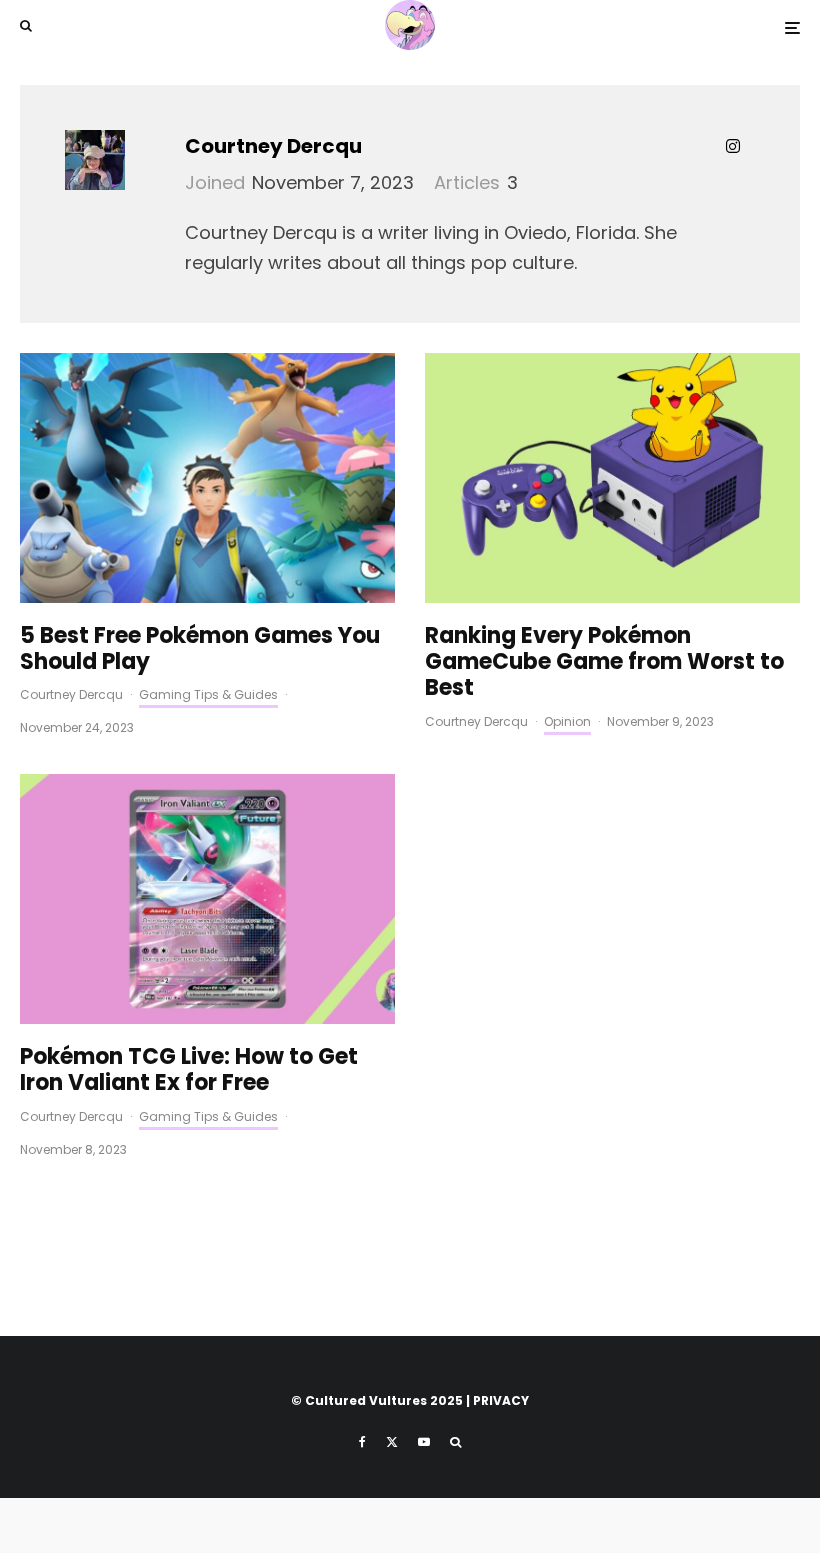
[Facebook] (362, 1442)
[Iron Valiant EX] (207, 899)
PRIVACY (501, 1400)
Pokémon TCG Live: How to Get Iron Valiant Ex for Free (189, 1070)
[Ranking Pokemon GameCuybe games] (612, 478)
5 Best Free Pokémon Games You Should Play (200, 649)
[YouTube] (424, 1442)
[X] (392, 1442)
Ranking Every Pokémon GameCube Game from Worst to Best (604, 662)
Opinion (567, 721)
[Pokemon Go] (207, 478)
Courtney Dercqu (273, 146)
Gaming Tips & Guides (208, 694)
